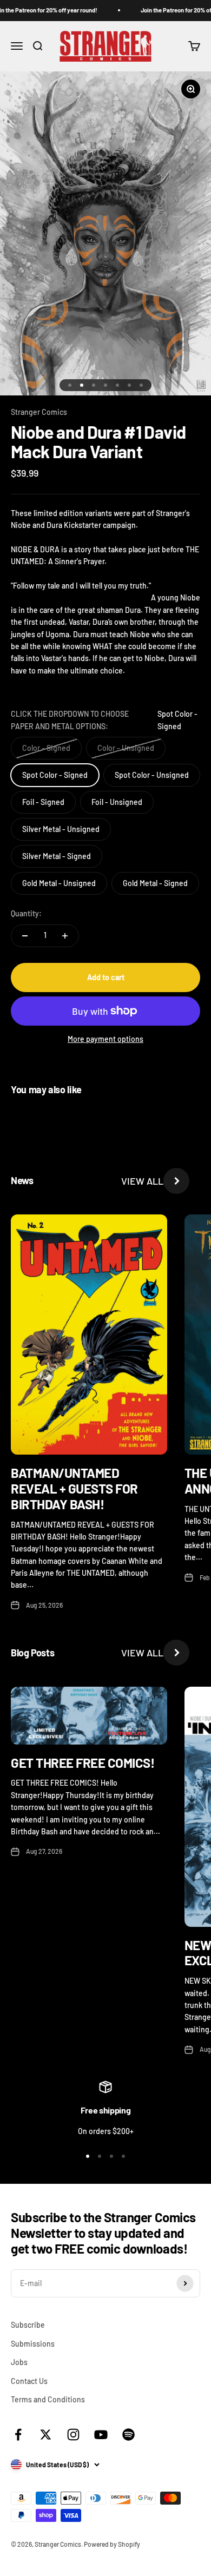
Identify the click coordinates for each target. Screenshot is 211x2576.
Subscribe (28, 2325)
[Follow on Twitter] (46, 2435)
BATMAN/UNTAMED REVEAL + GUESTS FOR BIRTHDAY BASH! (74, 1488)
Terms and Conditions (48, 2399)
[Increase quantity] (65, 936)
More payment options (105, 1039)
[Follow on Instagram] (73, 2435)
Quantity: (26, 913)
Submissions (33, 2344)
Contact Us (29, 2381)
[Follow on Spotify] (128, 2435)
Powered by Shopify (112, 2544)
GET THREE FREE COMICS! (83, 1763)
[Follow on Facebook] (18, 2435)
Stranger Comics (39, 412)
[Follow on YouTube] (101, 2435)
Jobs (19, 2362)
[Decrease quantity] (25, 936)
